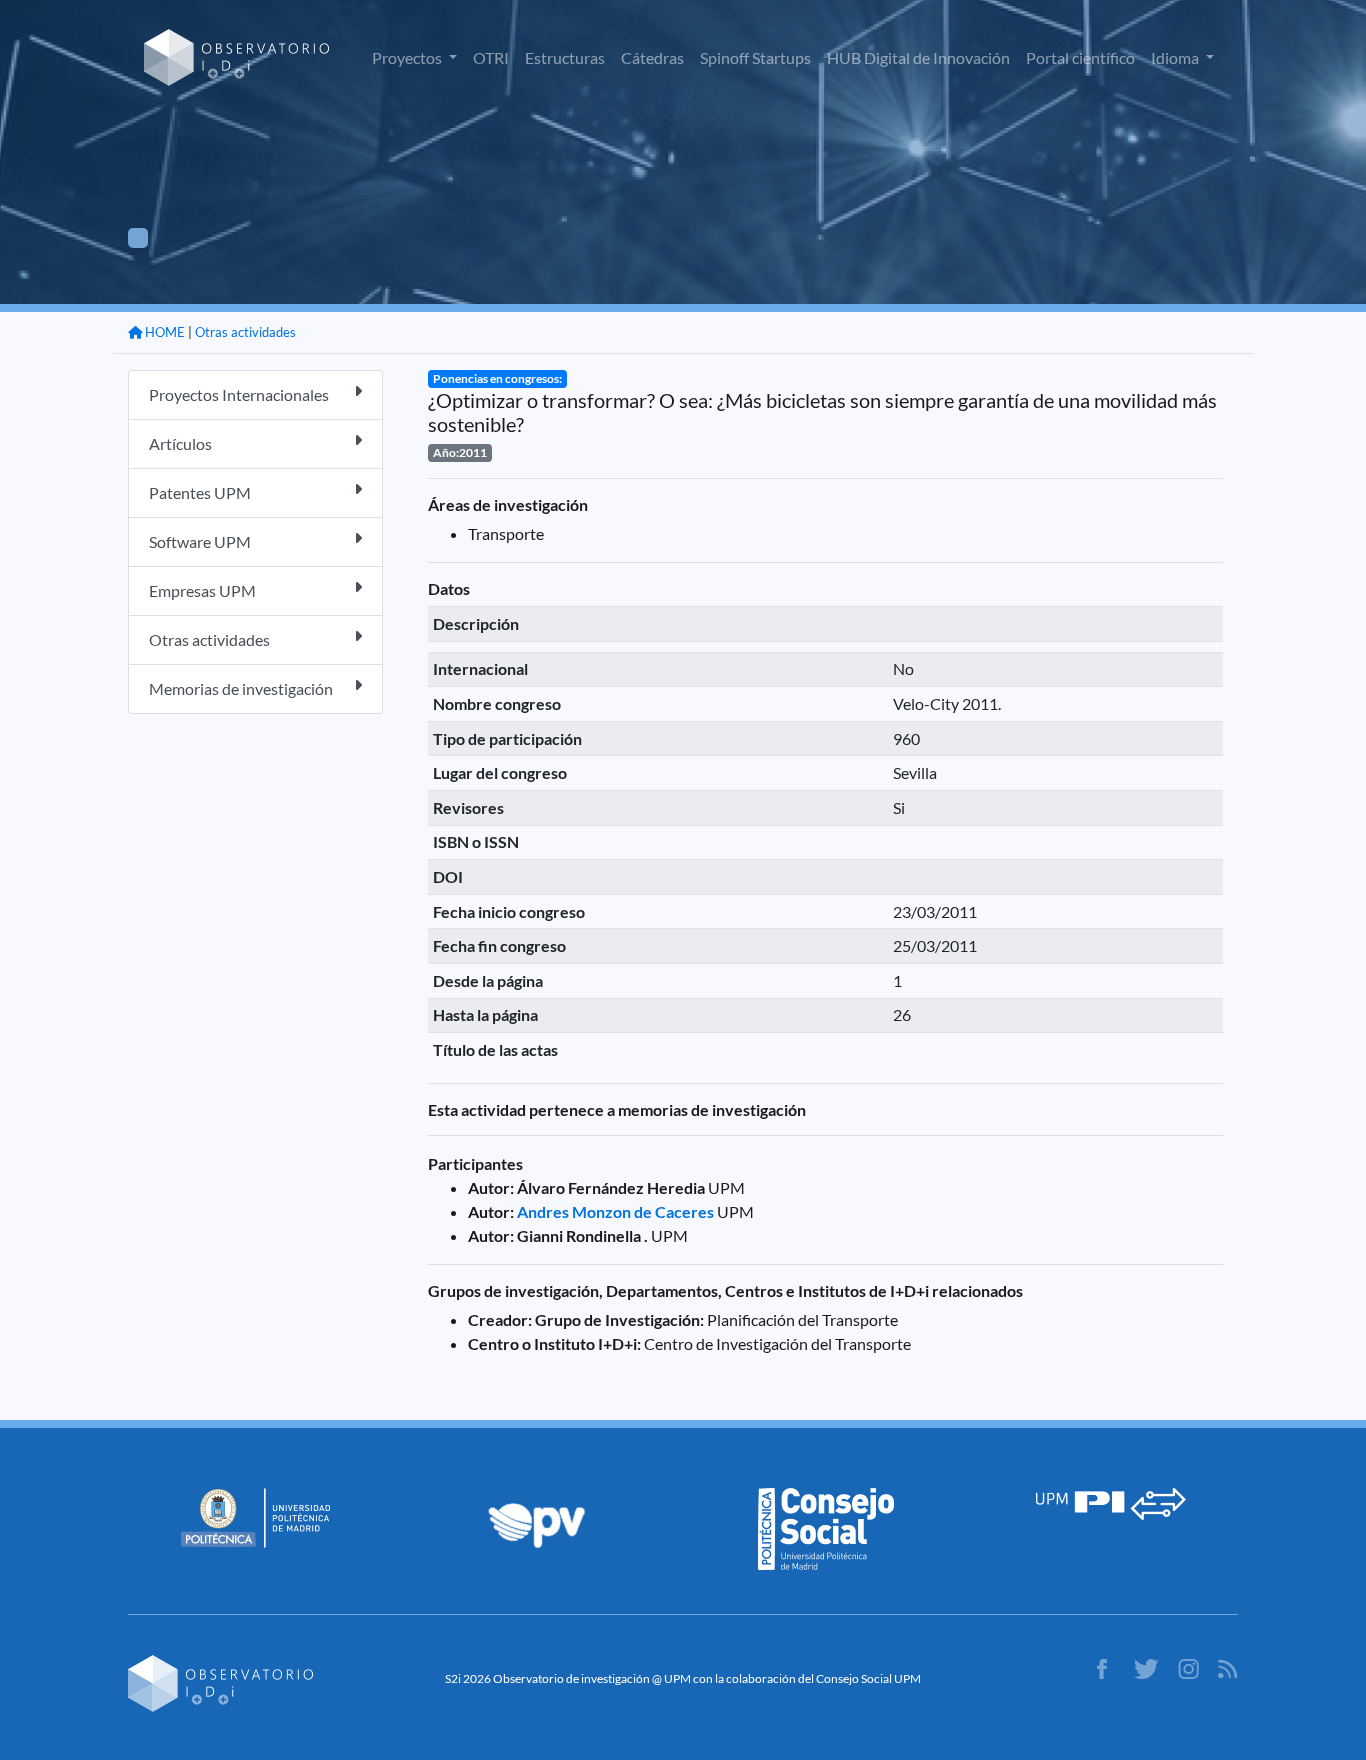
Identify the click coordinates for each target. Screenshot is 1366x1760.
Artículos (180, 443)
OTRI (491, 57)
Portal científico (1080, 57)
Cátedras (652, 57)
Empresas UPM (202, 590)
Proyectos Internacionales (239, 394)
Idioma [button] (1176, 57)
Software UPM (200, 541)
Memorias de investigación (241, 688)
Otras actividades (245, 332)
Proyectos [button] (408, 57)
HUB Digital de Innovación (918, 57)
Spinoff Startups (755, 57)
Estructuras (565, 57)
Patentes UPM (200, 492)
